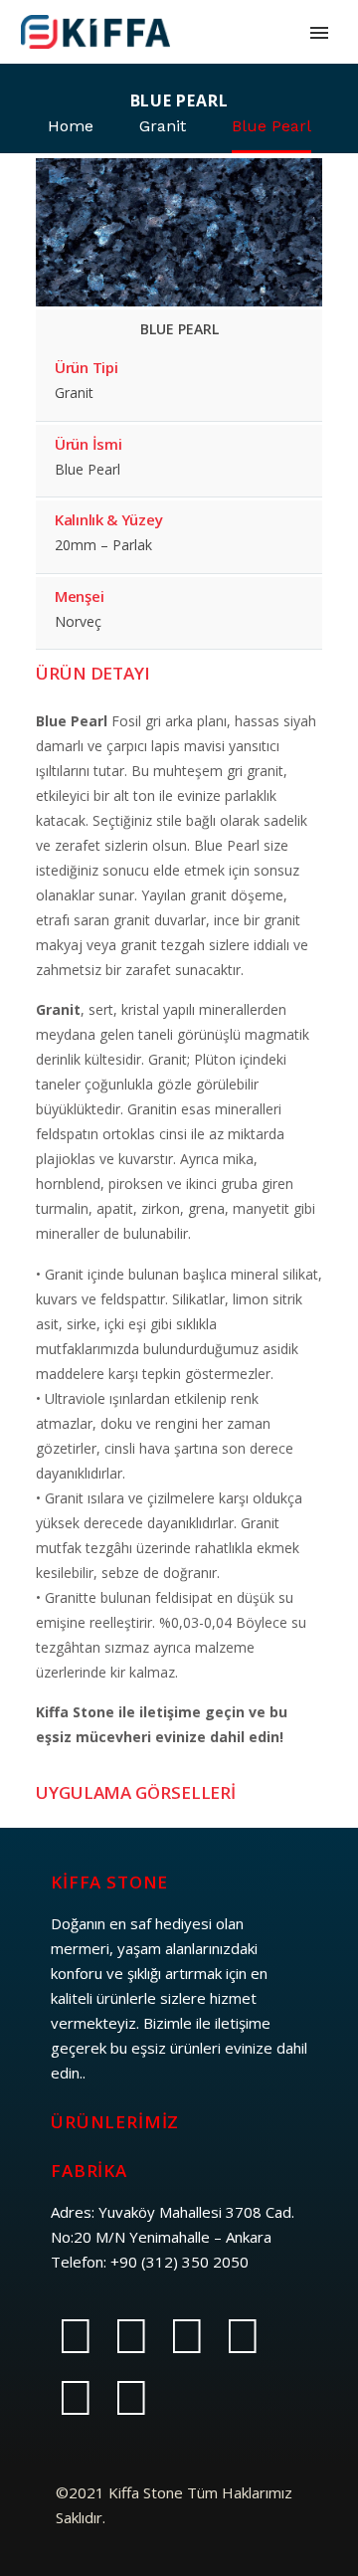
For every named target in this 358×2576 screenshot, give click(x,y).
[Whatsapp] (76, 2398)
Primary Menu (319, 33)
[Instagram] (187, 2336)
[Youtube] (131, 2398)
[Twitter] (131, 2336)
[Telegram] (243, 2336)
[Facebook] (76, 2336)
